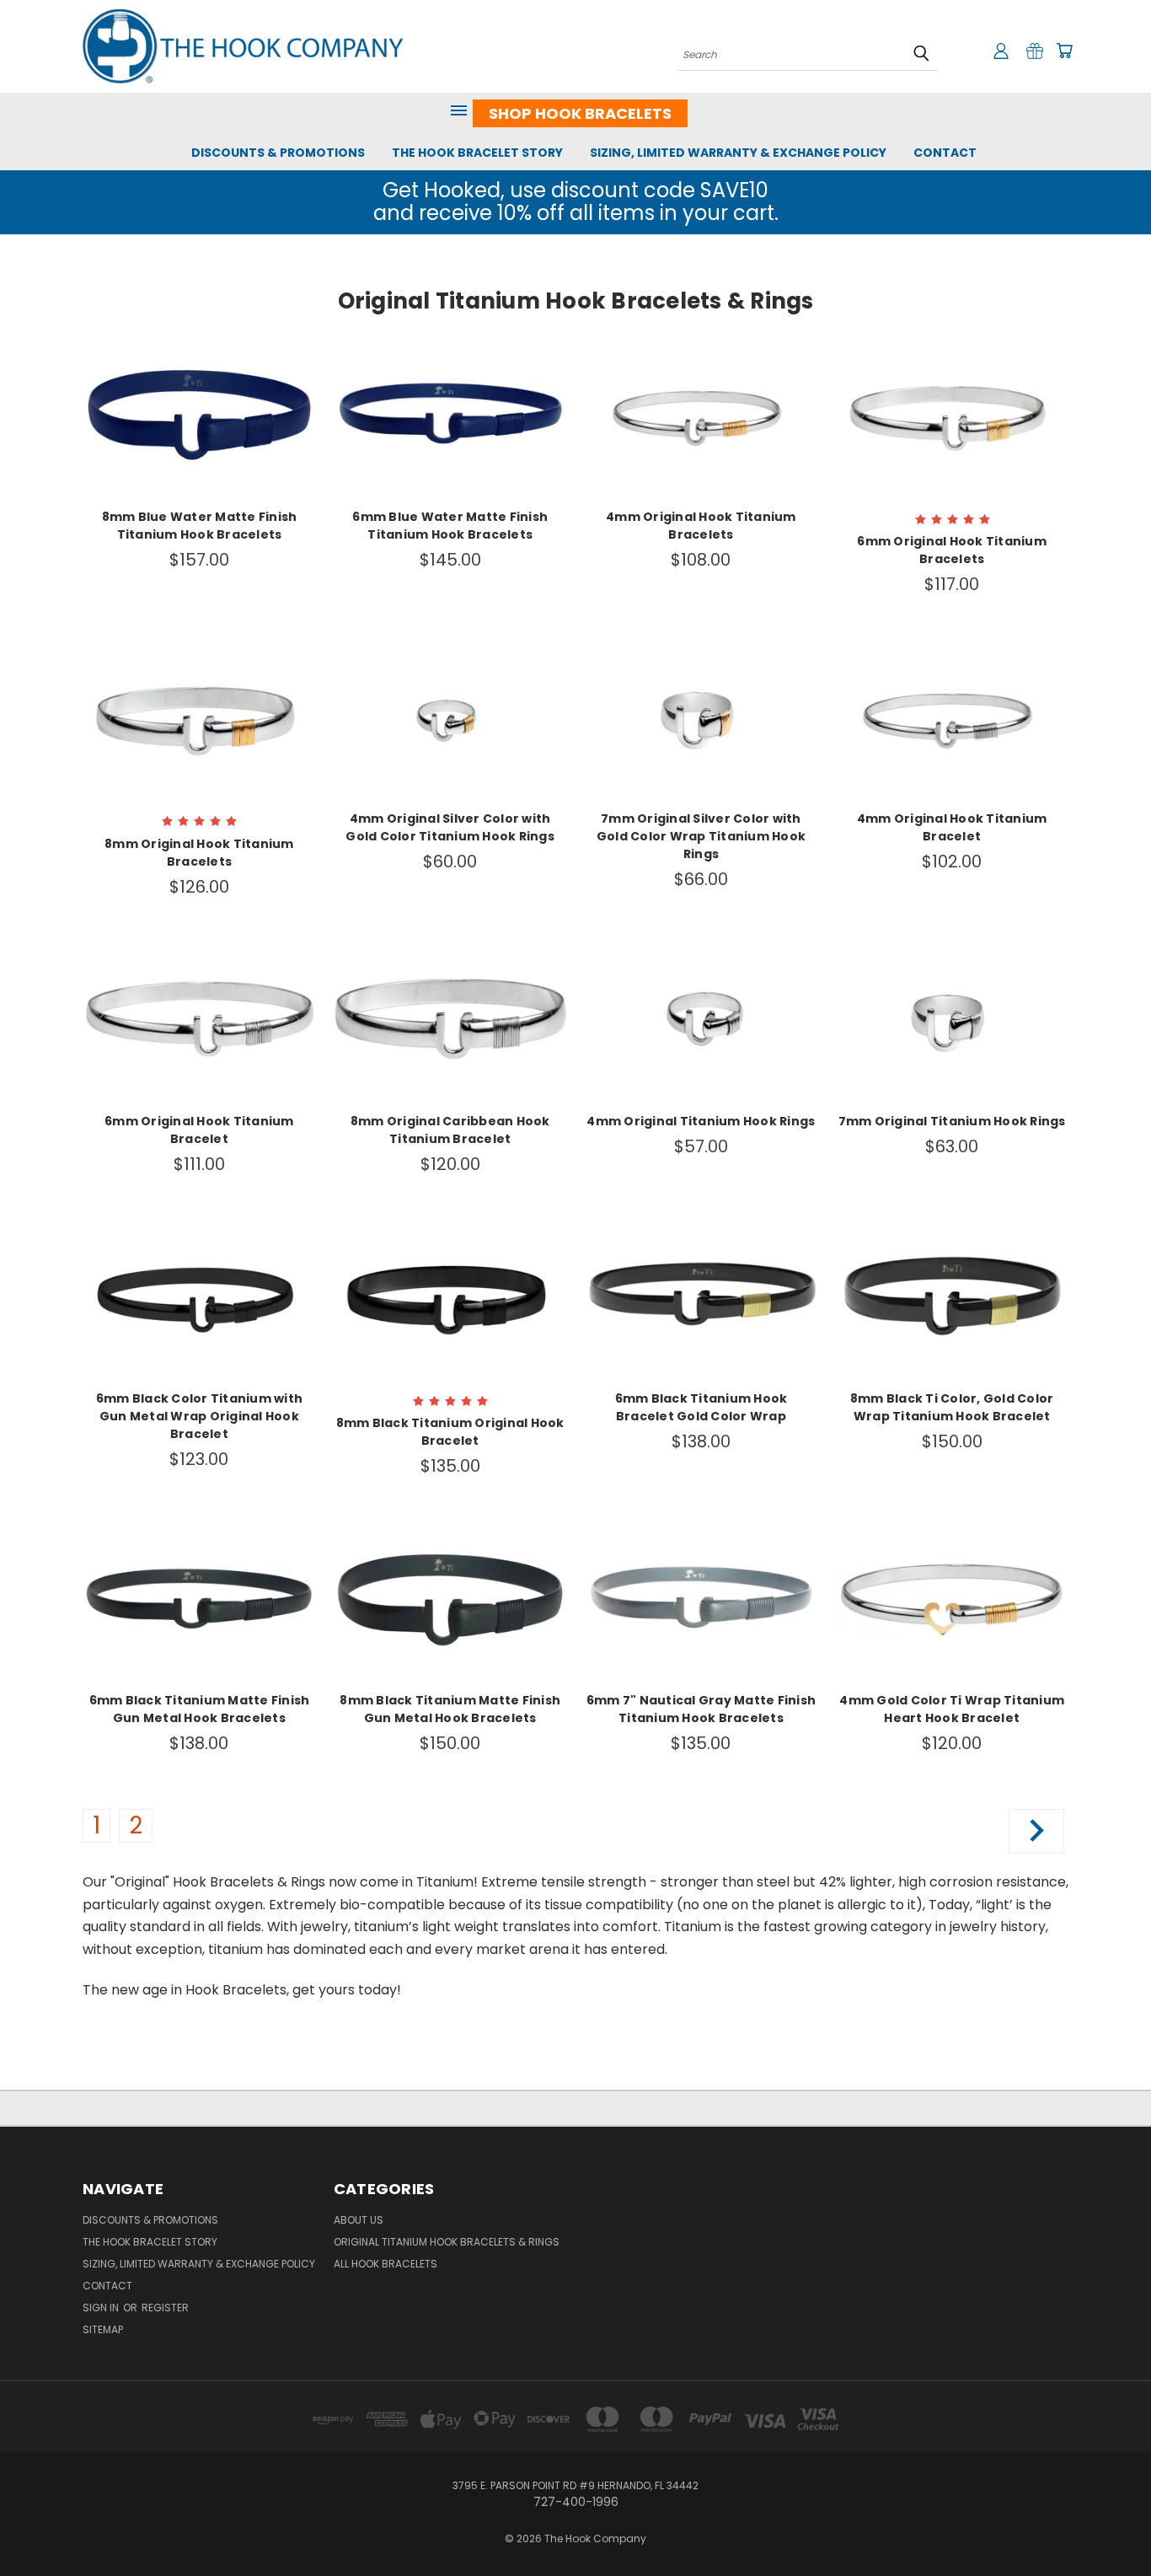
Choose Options (199, 428)
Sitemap (103, 2329)
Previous (1107, 2523)
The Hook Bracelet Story (477, 153)
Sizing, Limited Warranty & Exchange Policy (738, 153)
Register (165, 2308)
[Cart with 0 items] (1064, 51)
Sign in (102, 2308)
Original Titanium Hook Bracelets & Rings (447, 2242)
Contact (945, 153)
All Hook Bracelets (385, 2264)
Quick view (199, 397)
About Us (359, 2220)
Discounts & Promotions (278, 153)
